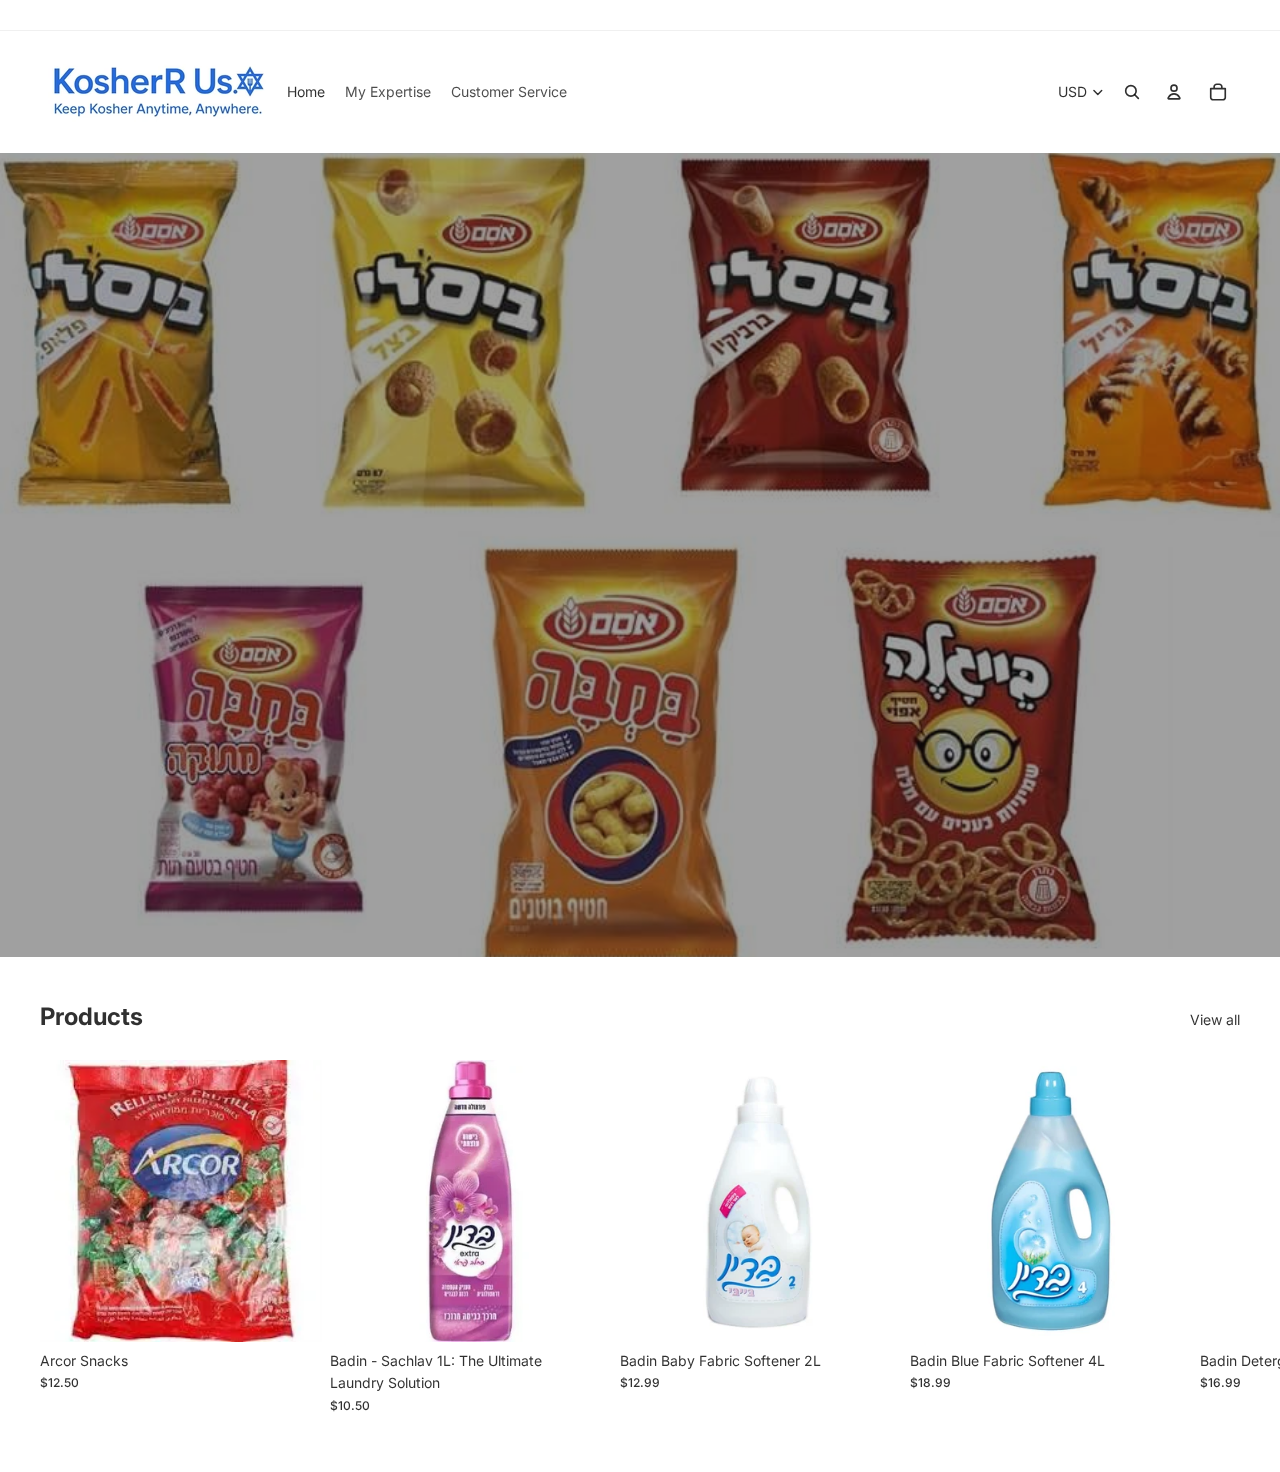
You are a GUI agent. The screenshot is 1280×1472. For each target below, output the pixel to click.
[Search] (1132, 92)
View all (1215, 1019)
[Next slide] (1218, 1236)
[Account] (1174, 92)
